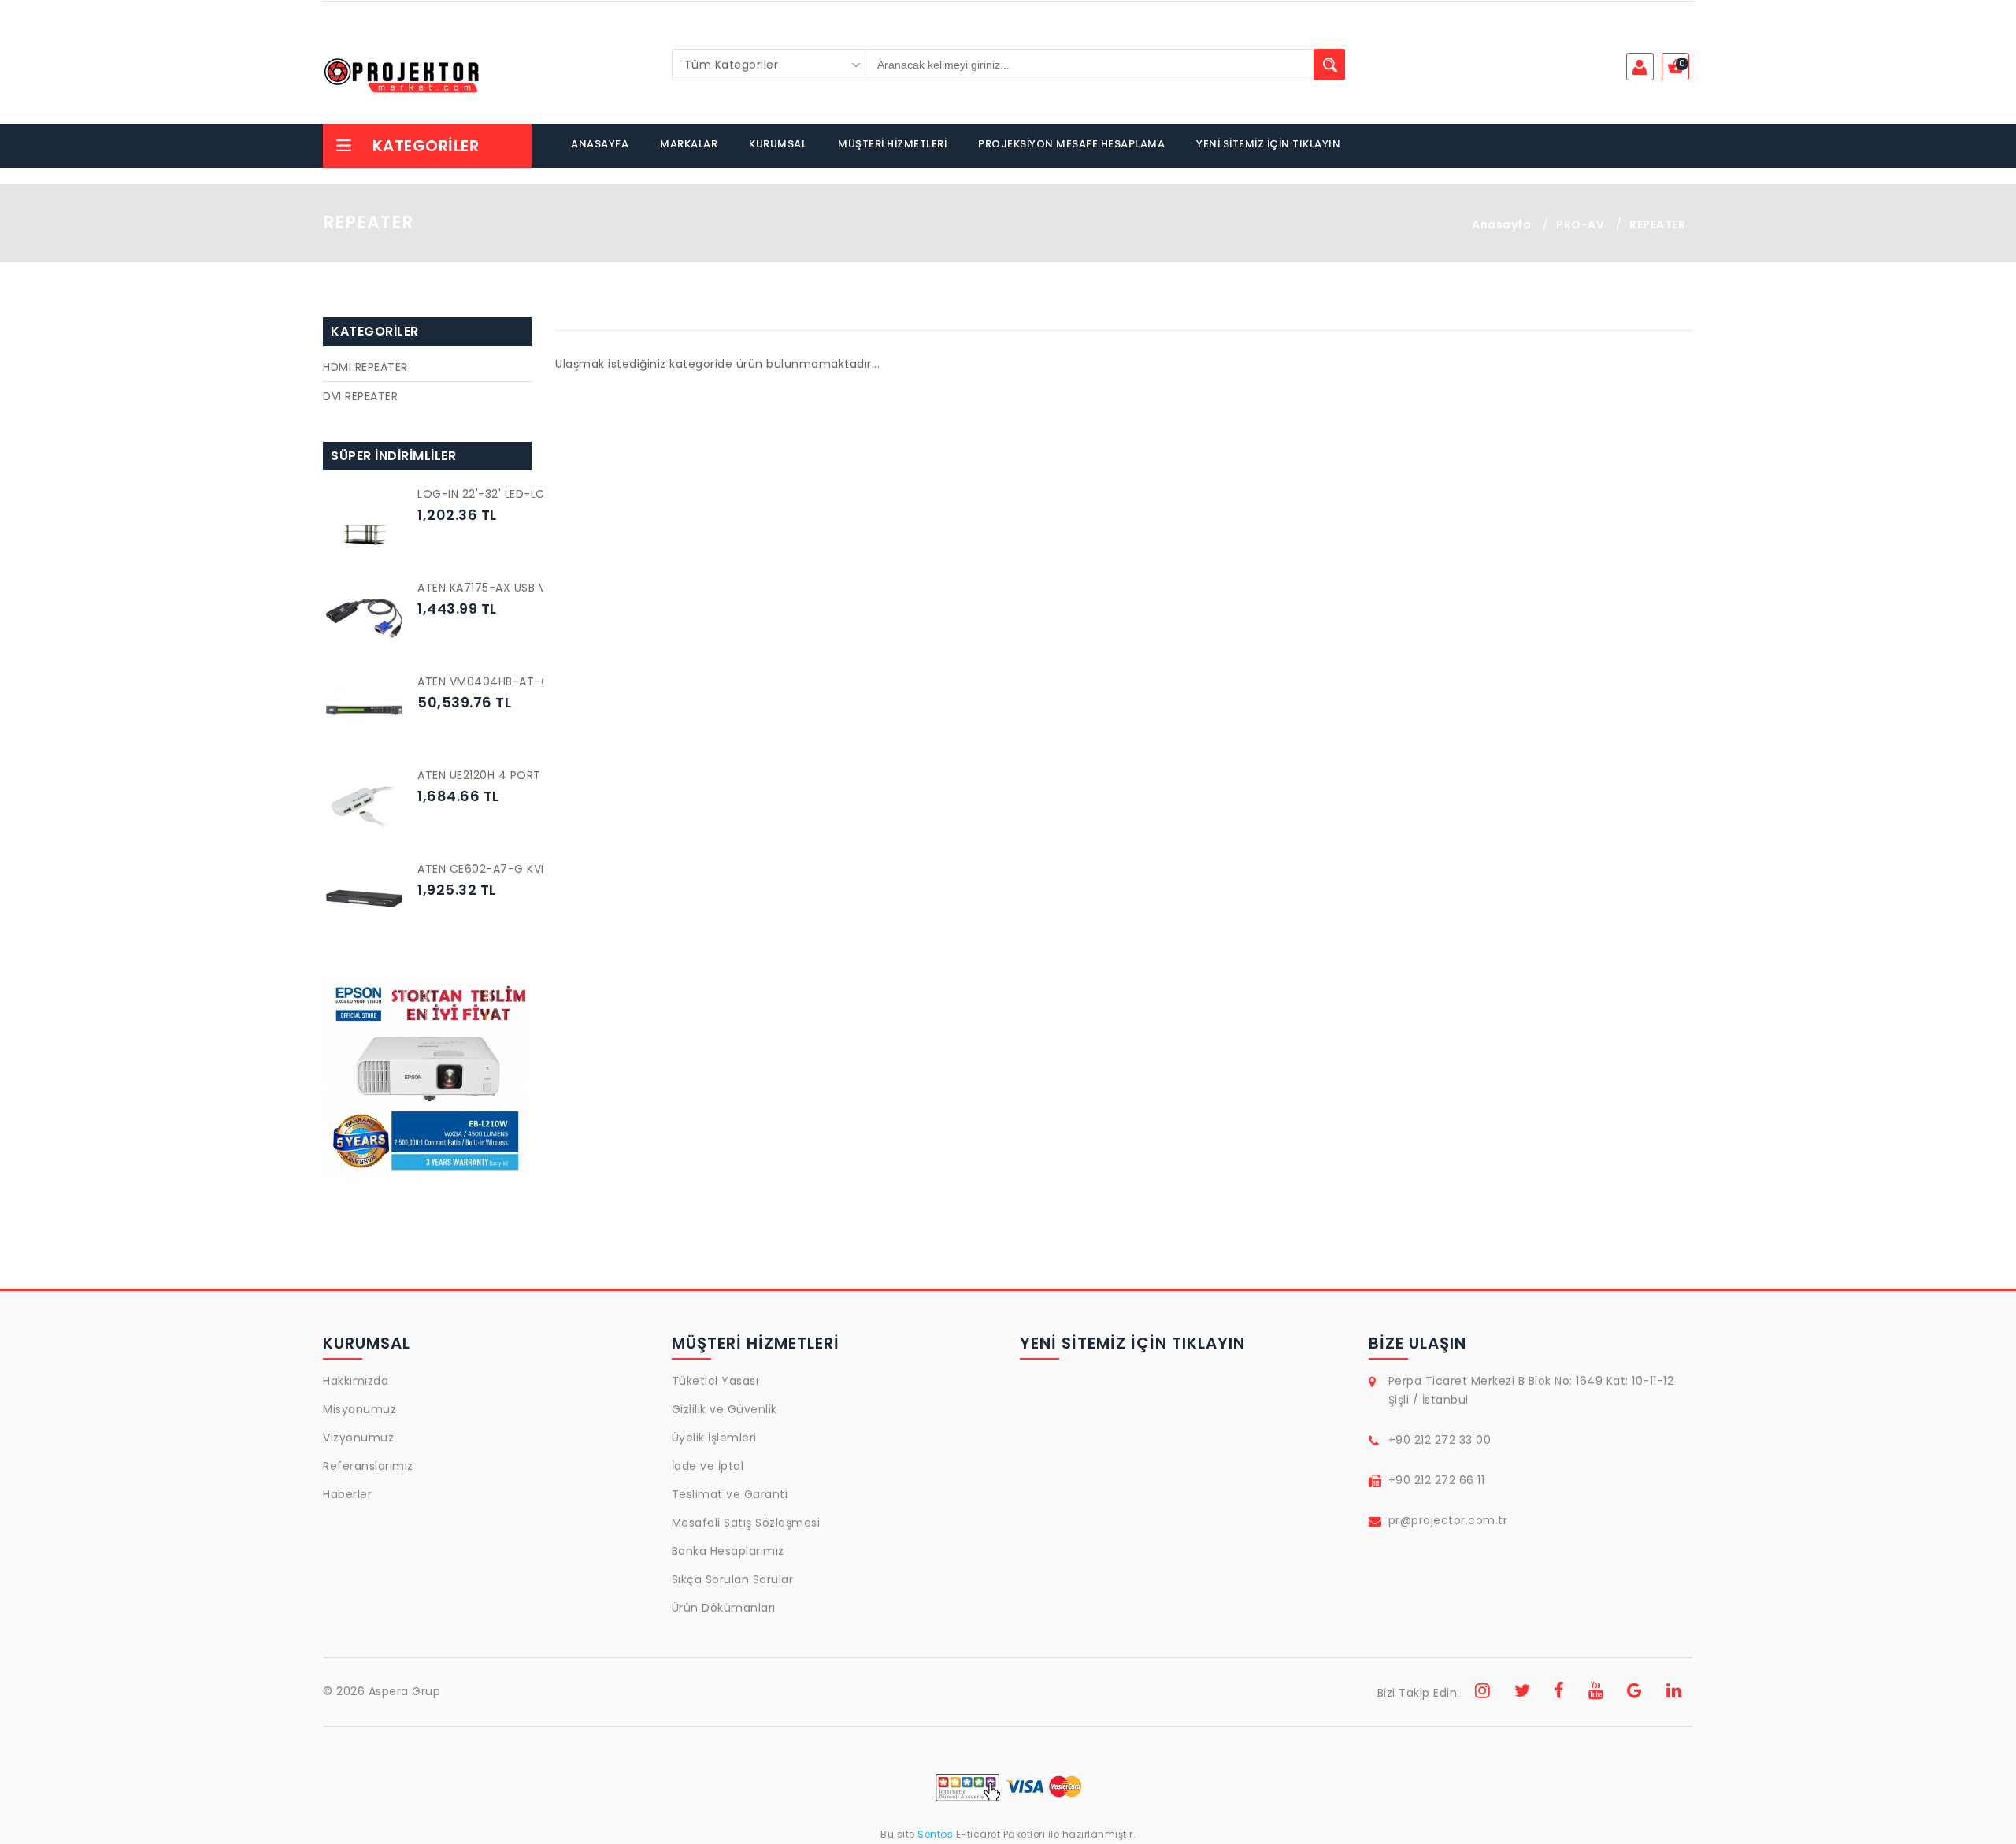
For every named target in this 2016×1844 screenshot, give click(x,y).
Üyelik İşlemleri (714, 1438)
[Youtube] (1596, 1693)
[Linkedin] (1674, 1693)
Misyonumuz (359, 1409)
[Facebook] (1559, 1693)
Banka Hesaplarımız (728, 1551)
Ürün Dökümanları (724, 1608)
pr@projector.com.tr (1448, 1520)
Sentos (936, 1834)
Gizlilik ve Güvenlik (724, 1409)
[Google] (1635, 1693)
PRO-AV (1580, 224)
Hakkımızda (356, 1381)
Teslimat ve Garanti (730, 1494)
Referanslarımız (368, 1466)
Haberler (347, 1494)
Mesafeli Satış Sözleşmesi (746, 1523)
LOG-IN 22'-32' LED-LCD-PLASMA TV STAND (540, 494)
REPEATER (1657, 224)
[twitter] (1523, 1693)
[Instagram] (1483, 1693)
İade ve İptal (708, 1466)
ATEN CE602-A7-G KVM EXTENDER (513, 869)
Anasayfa (1501, 224)
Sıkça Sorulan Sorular (733, 1579)
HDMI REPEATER (365, 367)
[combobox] (771, 65)
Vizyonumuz (358, 1438)
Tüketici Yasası (715, 1381)
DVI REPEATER (360, 396)
